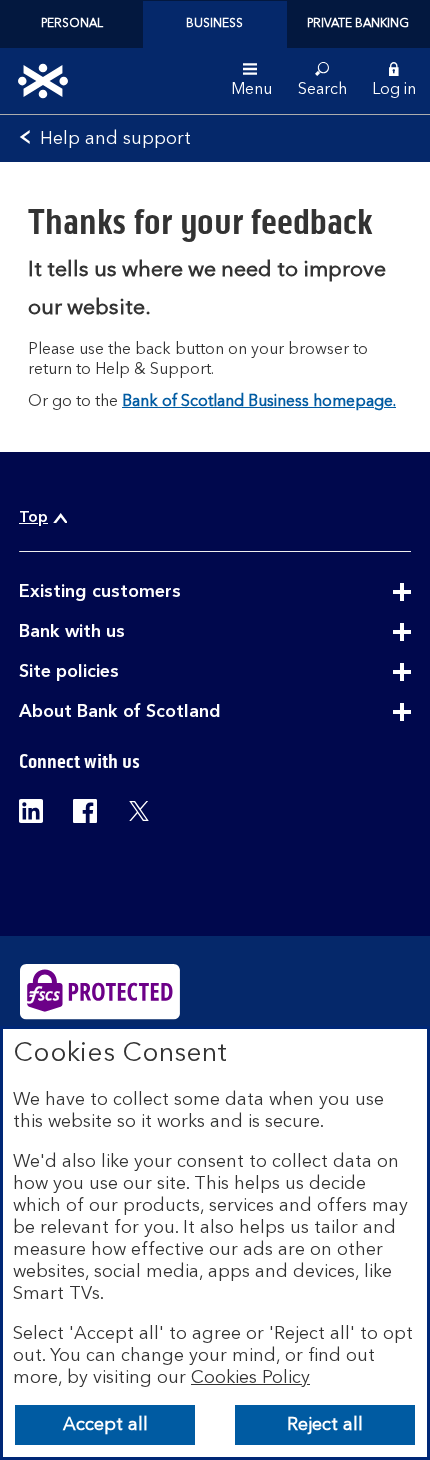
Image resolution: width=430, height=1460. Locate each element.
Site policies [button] (118, 672)
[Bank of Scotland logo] (43, 81)
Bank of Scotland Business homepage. (259, 402)
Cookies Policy (250, 1378)
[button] (394, 81)
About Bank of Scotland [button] (169, 712)
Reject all (325, 1425)
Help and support (115, 139)
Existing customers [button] (149, 592)
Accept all (105, 1425)
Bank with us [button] (121, 632)
